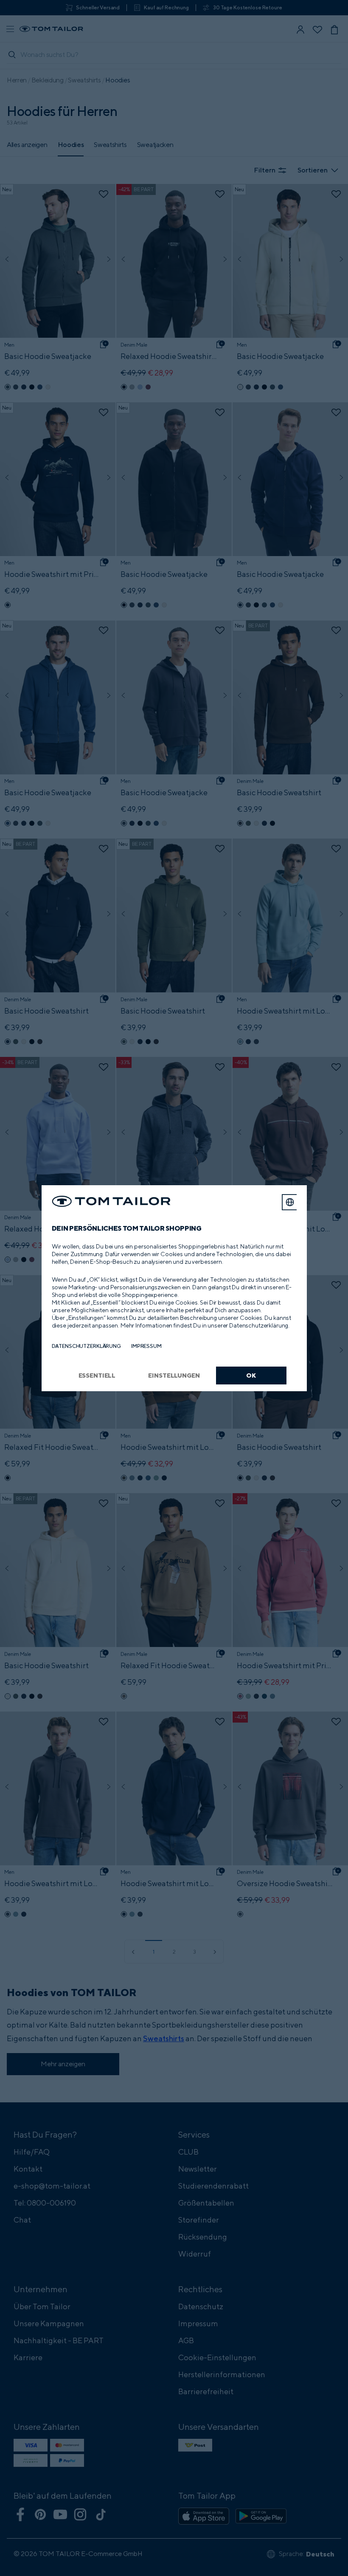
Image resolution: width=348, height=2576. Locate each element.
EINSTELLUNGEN (174, 1375)
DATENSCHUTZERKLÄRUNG (86, 1346)
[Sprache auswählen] (290, 1202)
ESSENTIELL (97, 1375)
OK (251, 1375)
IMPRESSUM (146, 1346)
